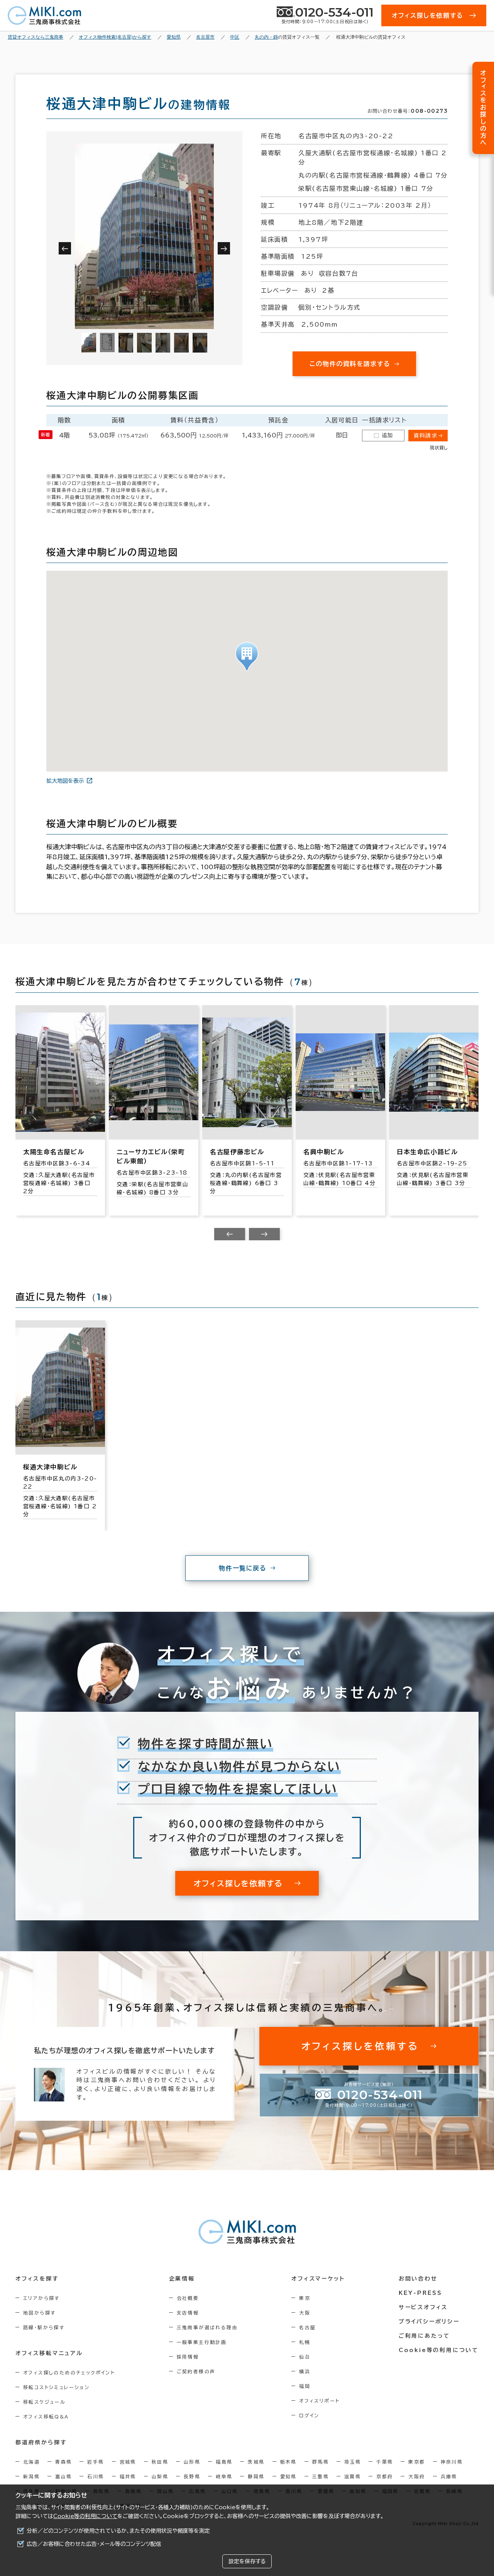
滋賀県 (353, 2476)
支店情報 (188, 2313)
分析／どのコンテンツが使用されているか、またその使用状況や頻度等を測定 (118, 2531)
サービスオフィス (423, 2307)
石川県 (96, 2476)
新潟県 (31, 2476)
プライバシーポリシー (429, 2322)
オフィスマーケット (318, 2279)
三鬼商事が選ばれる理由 (207, 2327)
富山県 (63, 2476)
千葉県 (385, 2462)
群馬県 (321, 2462)
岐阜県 (224, 2476)
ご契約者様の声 (196, 2371)
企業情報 (182, 2279)
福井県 (128, 2476)
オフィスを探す (37, 2279)
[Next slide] (264, 1234)
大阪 (305, 2313)
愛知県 (288, 2476)
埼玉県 (353, 2462)
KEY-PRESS (420, 2293)
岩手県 (96, 2462)
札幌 (305, 2342)
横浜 (305, 2371)
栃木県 (288, 2462)
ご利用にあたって (424, 2336)
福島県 (224, 2462)
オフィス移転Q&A (46, 2417)
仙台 (305, 2357)
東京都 (417, 2462)
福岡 (305, 2386)
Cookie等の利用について (85, 2516)
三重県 (321, 2476)
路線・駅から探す (44, 2327)
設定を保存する (247, 2561)
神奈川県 (452, 2462)
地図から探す (39, 2313)
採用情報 (188, 2357)
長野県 (192, 2476)
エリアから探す (41, 2298)
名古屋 (307, 2327)
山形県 (192, 2462)
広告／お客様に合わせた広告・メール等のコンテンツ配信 (94, 2544)
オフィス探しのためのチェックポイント (69, 2372)
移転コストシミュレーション (56, 2387)
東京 (305, 2298)
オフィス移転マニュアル (49, 2353)
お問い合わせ (418, 2279)
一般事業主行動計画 (202, 2342)
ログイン (309, 2415)
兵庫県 (449, 2476)
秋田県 (160, 2462)
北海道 (31, 2462)
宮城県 (128, 2462)
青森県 (63, 2462)
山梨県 (160, 2476)
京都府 (385, 2476)
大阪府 (417, 2476)
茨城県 (256, 2462)
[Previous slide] (230, 1234)
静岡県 (256, 2476)
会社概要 (188, 2298)
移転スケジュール (44, 2402)
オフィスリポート (319, 2401)
